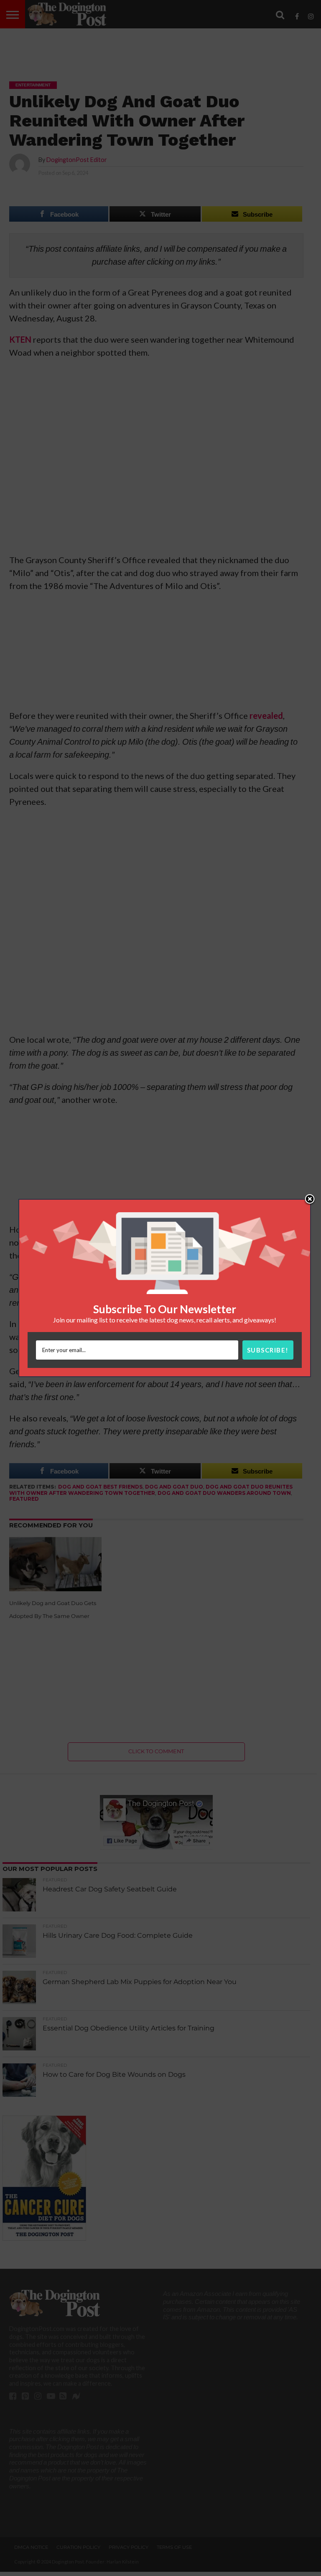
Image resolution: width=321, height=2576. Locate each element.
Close (310, 1200)
